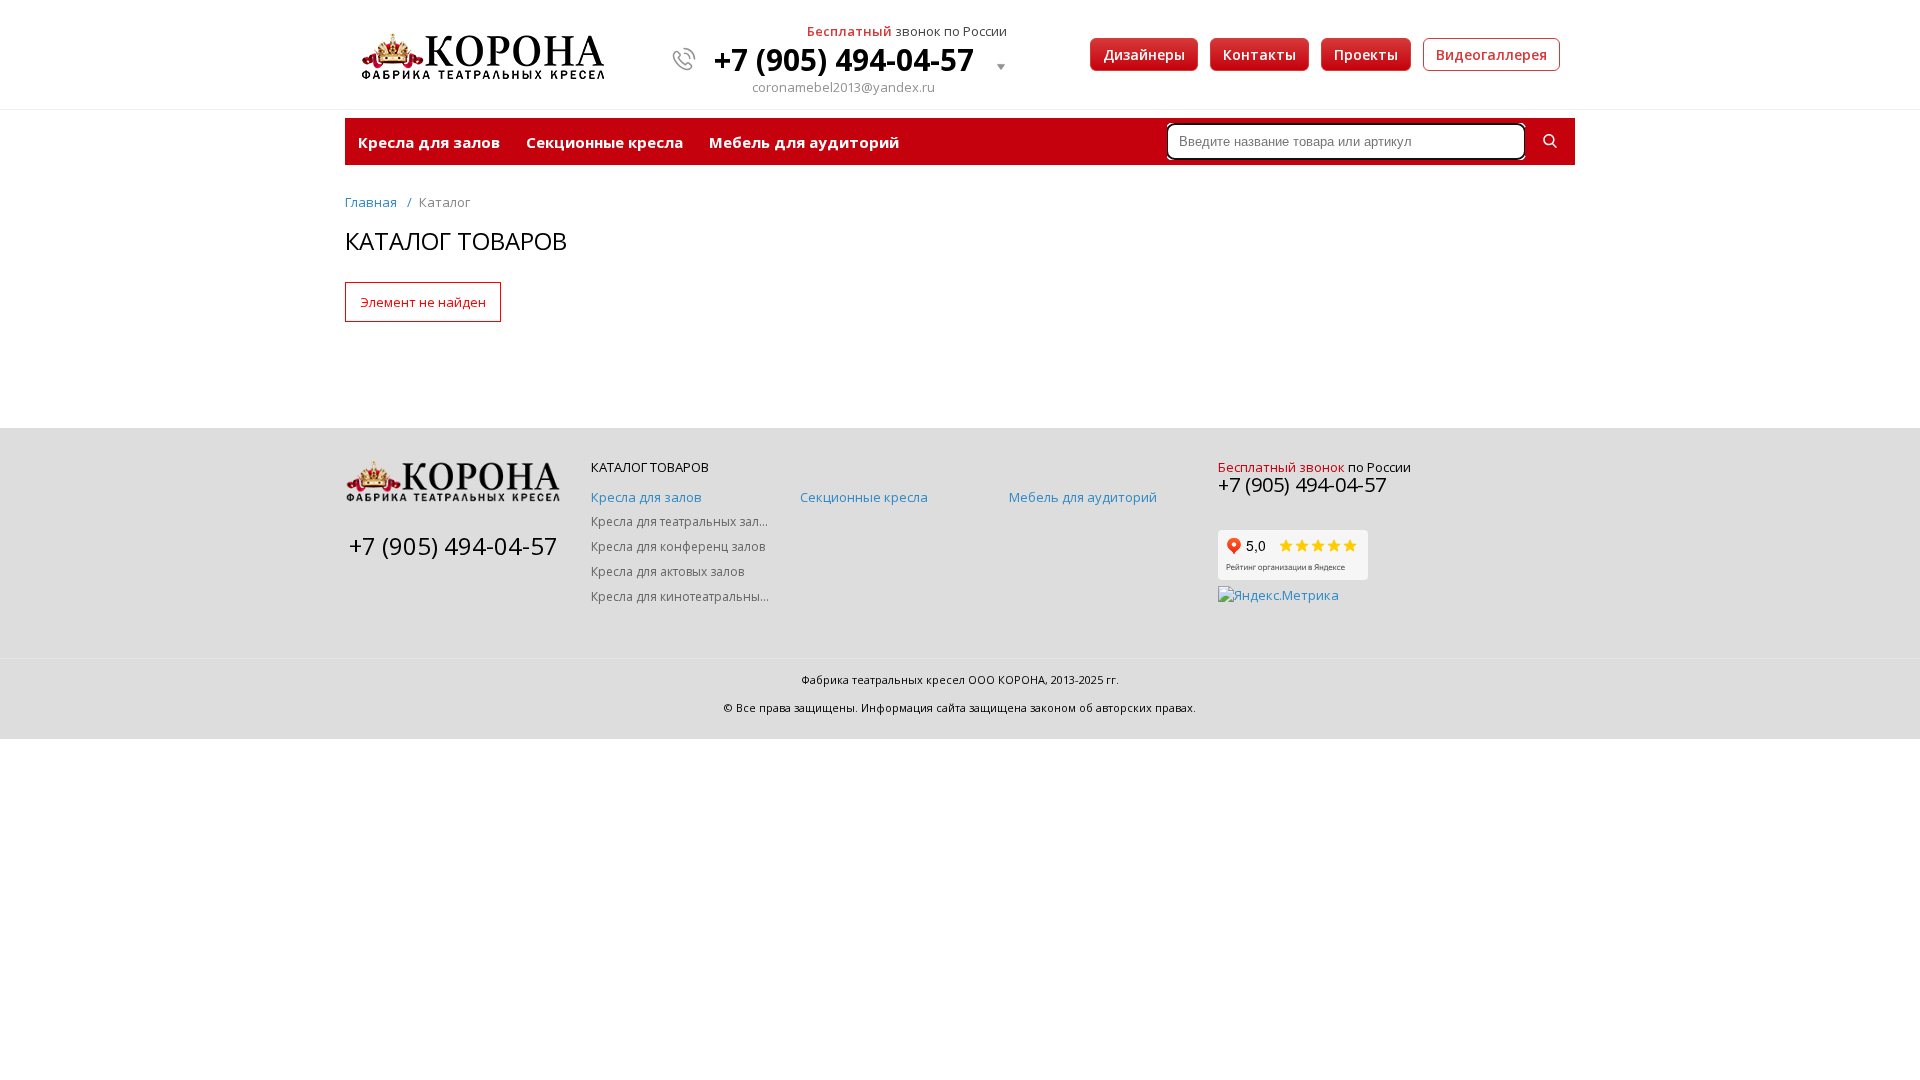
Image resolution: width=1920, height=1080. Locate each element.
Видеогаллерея (1491, 54)
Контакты (1259, 54)
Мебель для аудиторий (804, 142)
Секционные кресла (604, 142)
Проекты (1366, 54)
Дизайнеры (1144, 54)
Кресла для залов (429, 142)
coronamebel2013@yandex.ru (843, 88)
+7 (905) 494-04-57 (844, 60)
